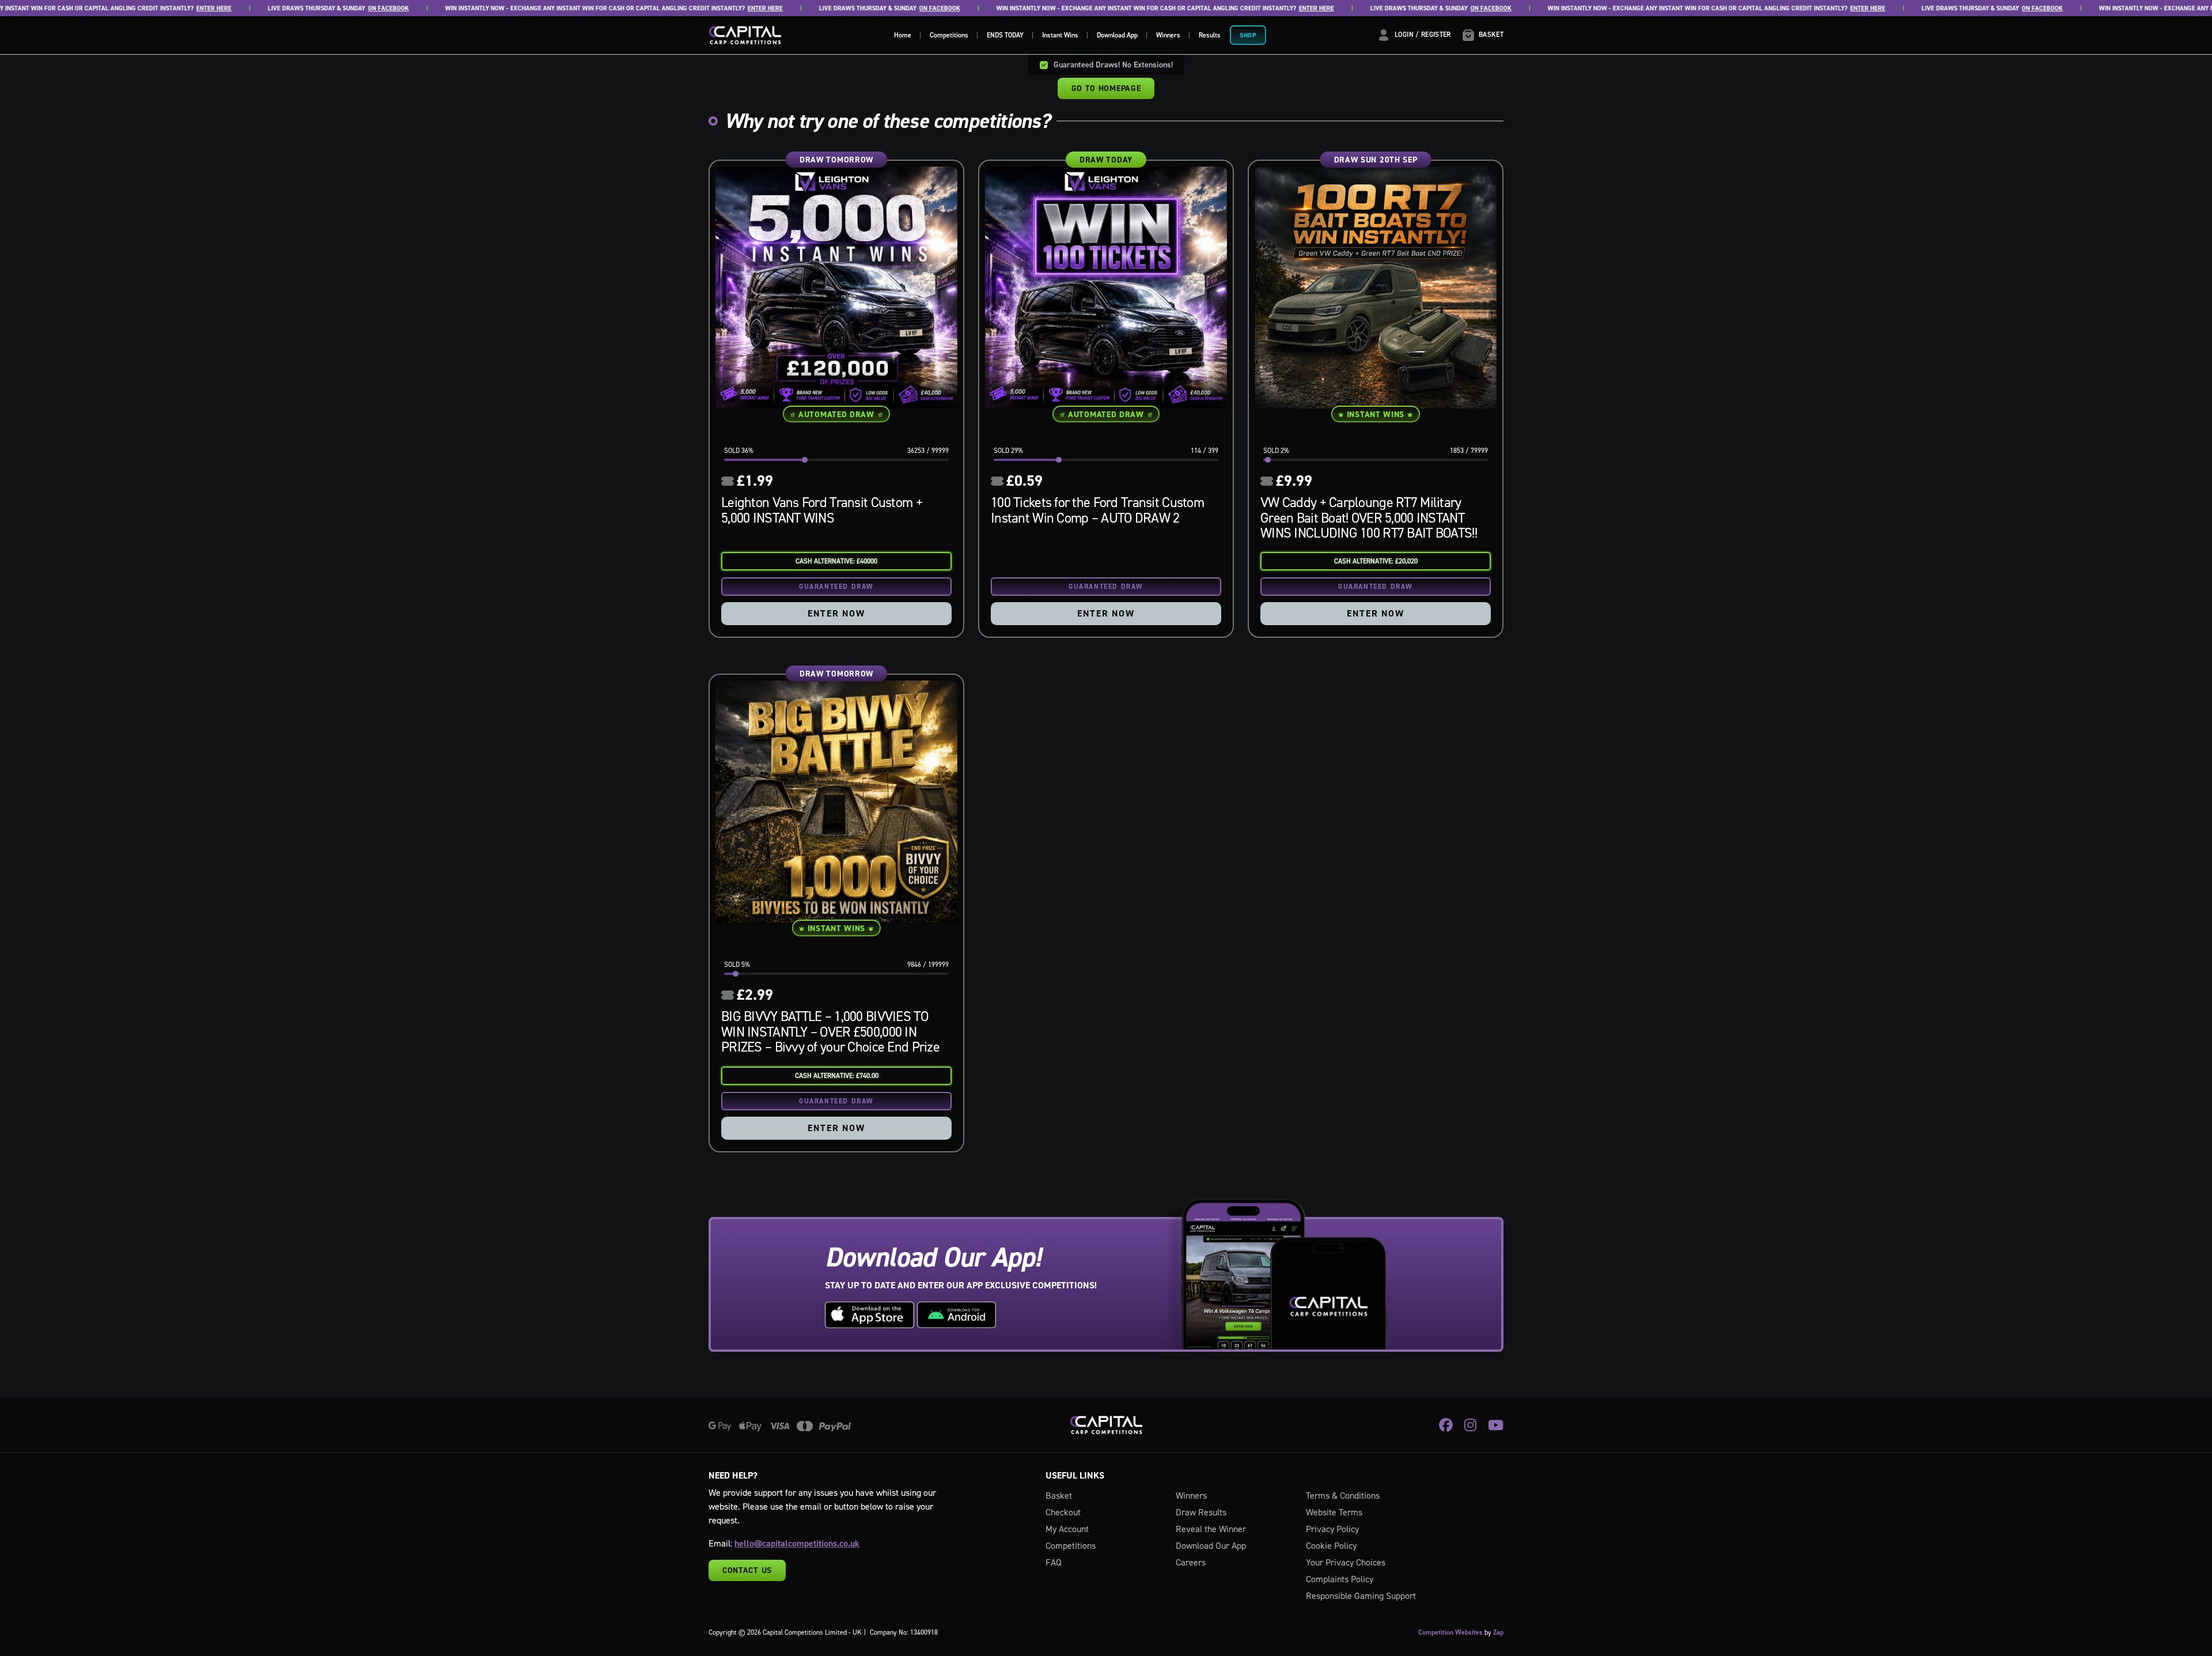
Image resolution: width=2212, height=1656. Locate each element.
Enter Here (157, 8)
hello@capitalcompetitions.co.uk (797, 1543)
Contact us (747, 1570)
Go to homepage (1106, 88)
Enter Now (836, 613)
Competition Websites (1450, 1632)
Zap (1498, 1632)
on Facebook (332, 8)
